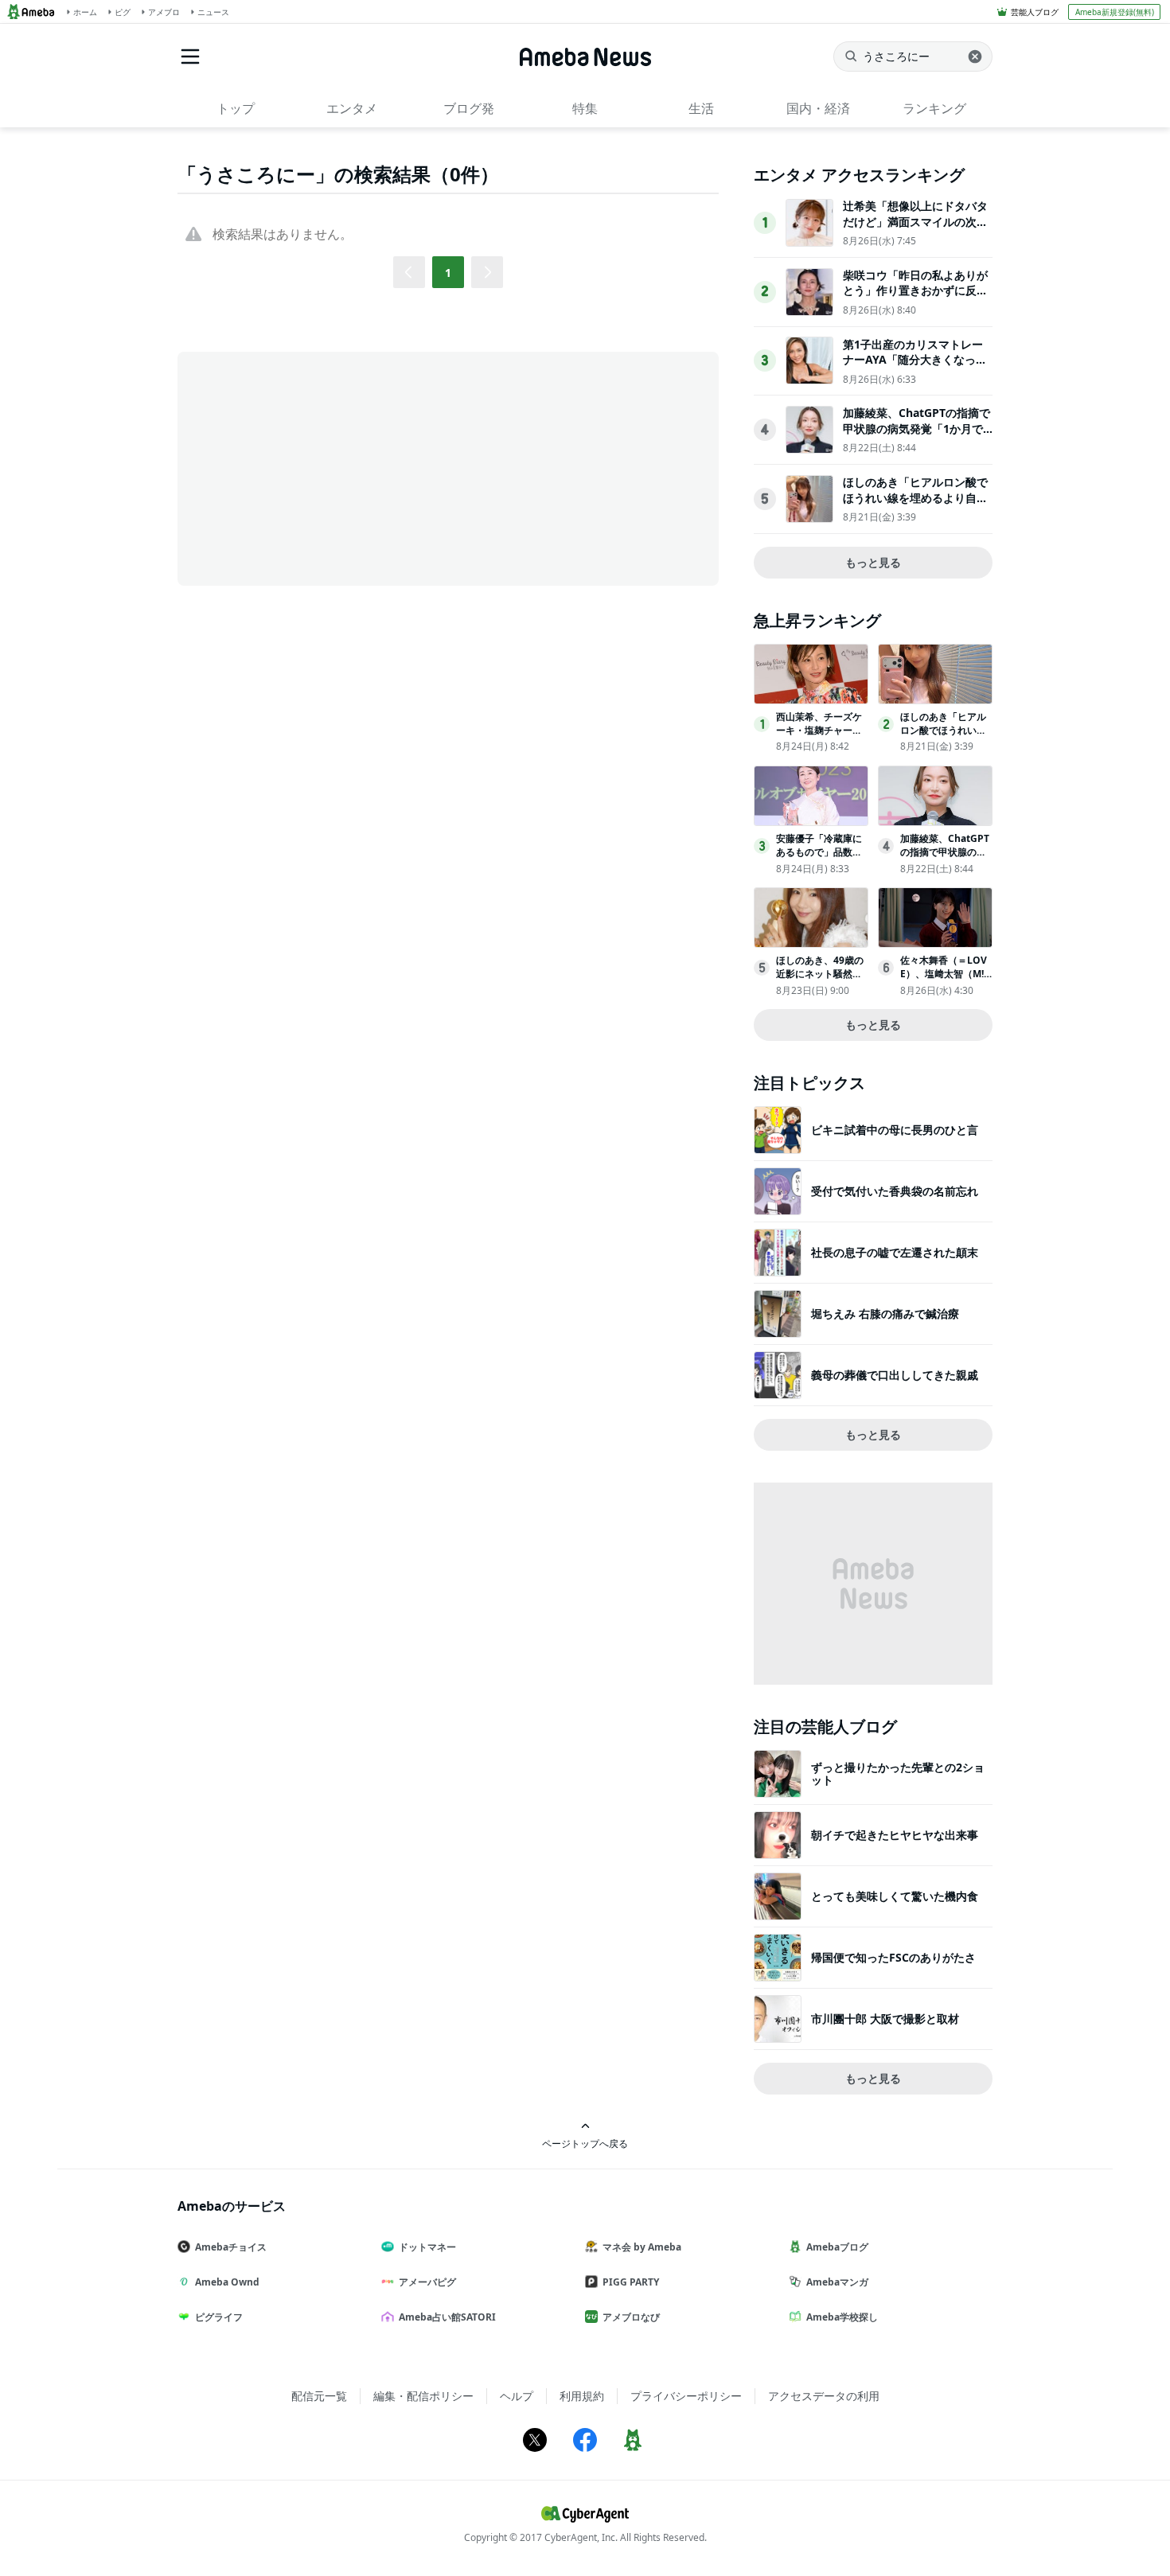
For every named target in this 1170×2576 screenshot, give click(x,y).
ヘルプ (517, 2396)
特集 (585, 108)
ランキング (934, 108)
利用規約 (582, 2396)
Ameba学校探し (842, 2317)
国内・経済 (818, 108)
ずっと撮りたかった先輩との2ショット (898, 1773)
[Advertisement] (321, 467)
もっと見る (873, 562)
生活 (701, 108)
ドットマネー (427, 2247)
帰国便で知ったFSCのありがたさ (893, 1957)
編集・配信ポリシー (423, 2396)
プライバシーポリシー (686, 2396)
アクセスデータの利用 (824, 2396)
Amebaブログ (837, 2247)
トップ (236, 108)
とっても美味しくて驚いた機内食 (895, 1896)
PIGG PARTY (631, 2282)
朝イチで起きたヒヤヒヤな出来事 (895, 1835)
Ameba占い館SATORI (447, 2317)
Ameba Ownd (227, 2282)
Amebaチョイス (231, 2247)
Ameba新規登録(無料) (1115, 12)
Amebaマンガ (837, 2282)
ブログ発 (469, 108)
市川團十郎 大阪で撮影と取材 (885, 2019)
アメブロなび (631, 2317)
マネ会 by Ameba (642, 2247)
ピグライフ (219, 2317)
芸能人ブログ (1035, 12)
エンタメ (352, 108)
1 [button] (448, 273)
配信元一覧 (319, 2396)
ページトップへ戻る (585, 2143)
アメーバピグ (427, 2282)
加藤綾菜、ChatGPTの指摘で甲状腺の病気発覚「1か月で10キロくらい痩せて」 (916, 428)
